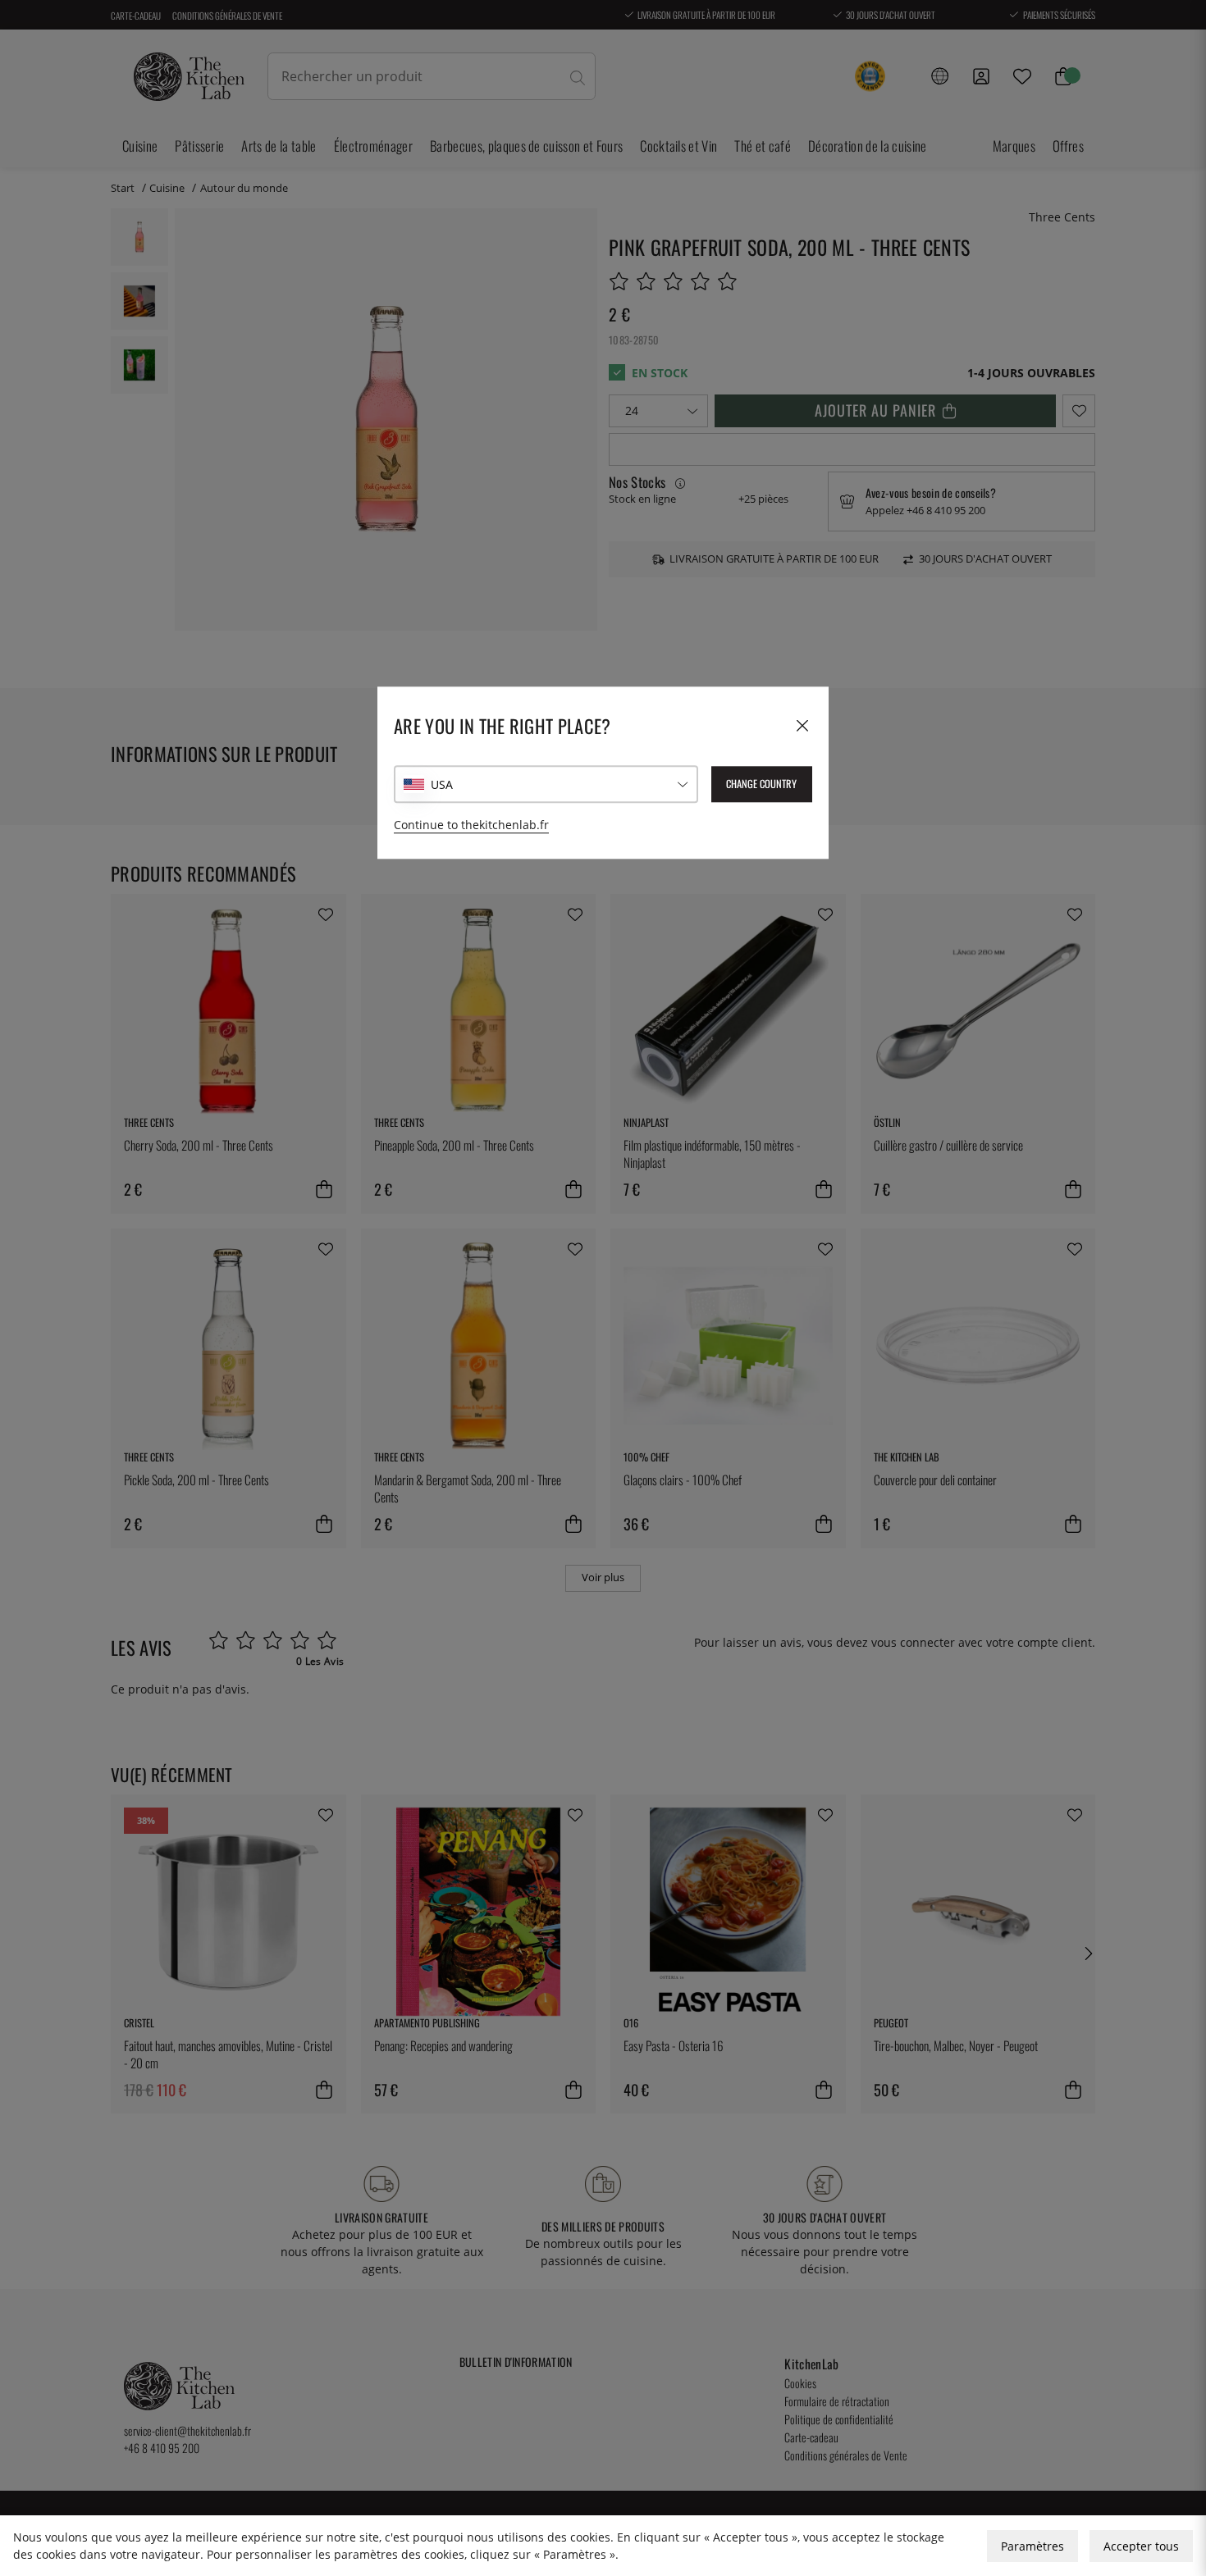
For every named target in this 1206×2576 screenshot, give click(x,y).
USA (442, 784)
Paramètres (1032, 2546)
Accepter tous (1141, 2546)
